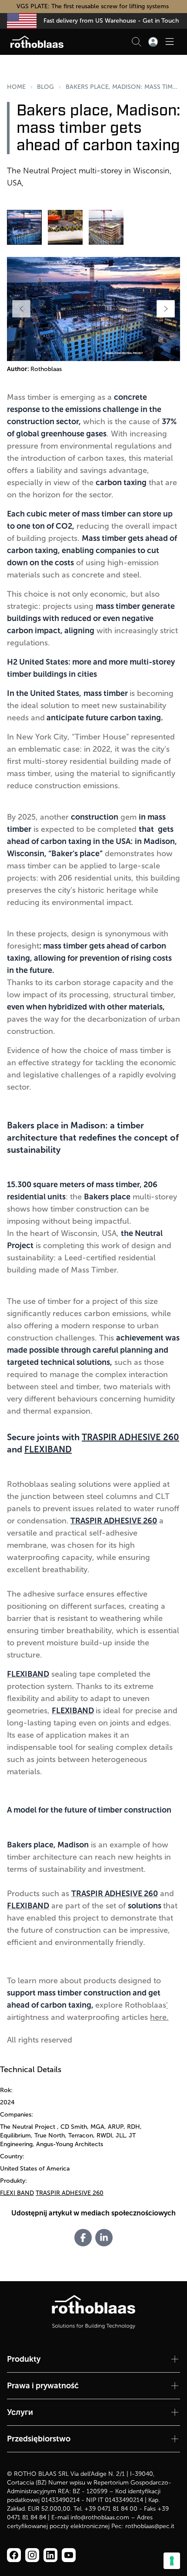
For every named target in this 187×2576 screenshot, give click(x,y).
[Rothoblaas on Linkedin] (32, 2555)
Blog (45, 87)
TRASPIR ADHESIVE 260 (130, 1437)
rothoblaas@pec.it (150, 2526)
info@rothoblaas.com (100, 2517)
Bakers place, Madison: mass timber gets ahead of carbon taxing (123, 87)
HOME (16, 87)
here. (159, 2017)
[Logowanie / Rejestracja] (153, 42)
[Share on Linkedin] (104, 2238)
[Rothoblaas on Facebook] (14, 2555)
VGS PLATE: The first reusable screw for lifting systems (93, 6)
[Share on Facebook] (83, 2238)
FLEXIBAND (48, 1449)
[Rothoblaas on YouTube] (69, 2555)
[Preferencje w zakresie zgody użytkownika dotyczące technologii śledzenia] (172, 2561)
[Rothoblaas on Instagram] (50, 2555)
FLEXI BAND (17, 2193)
